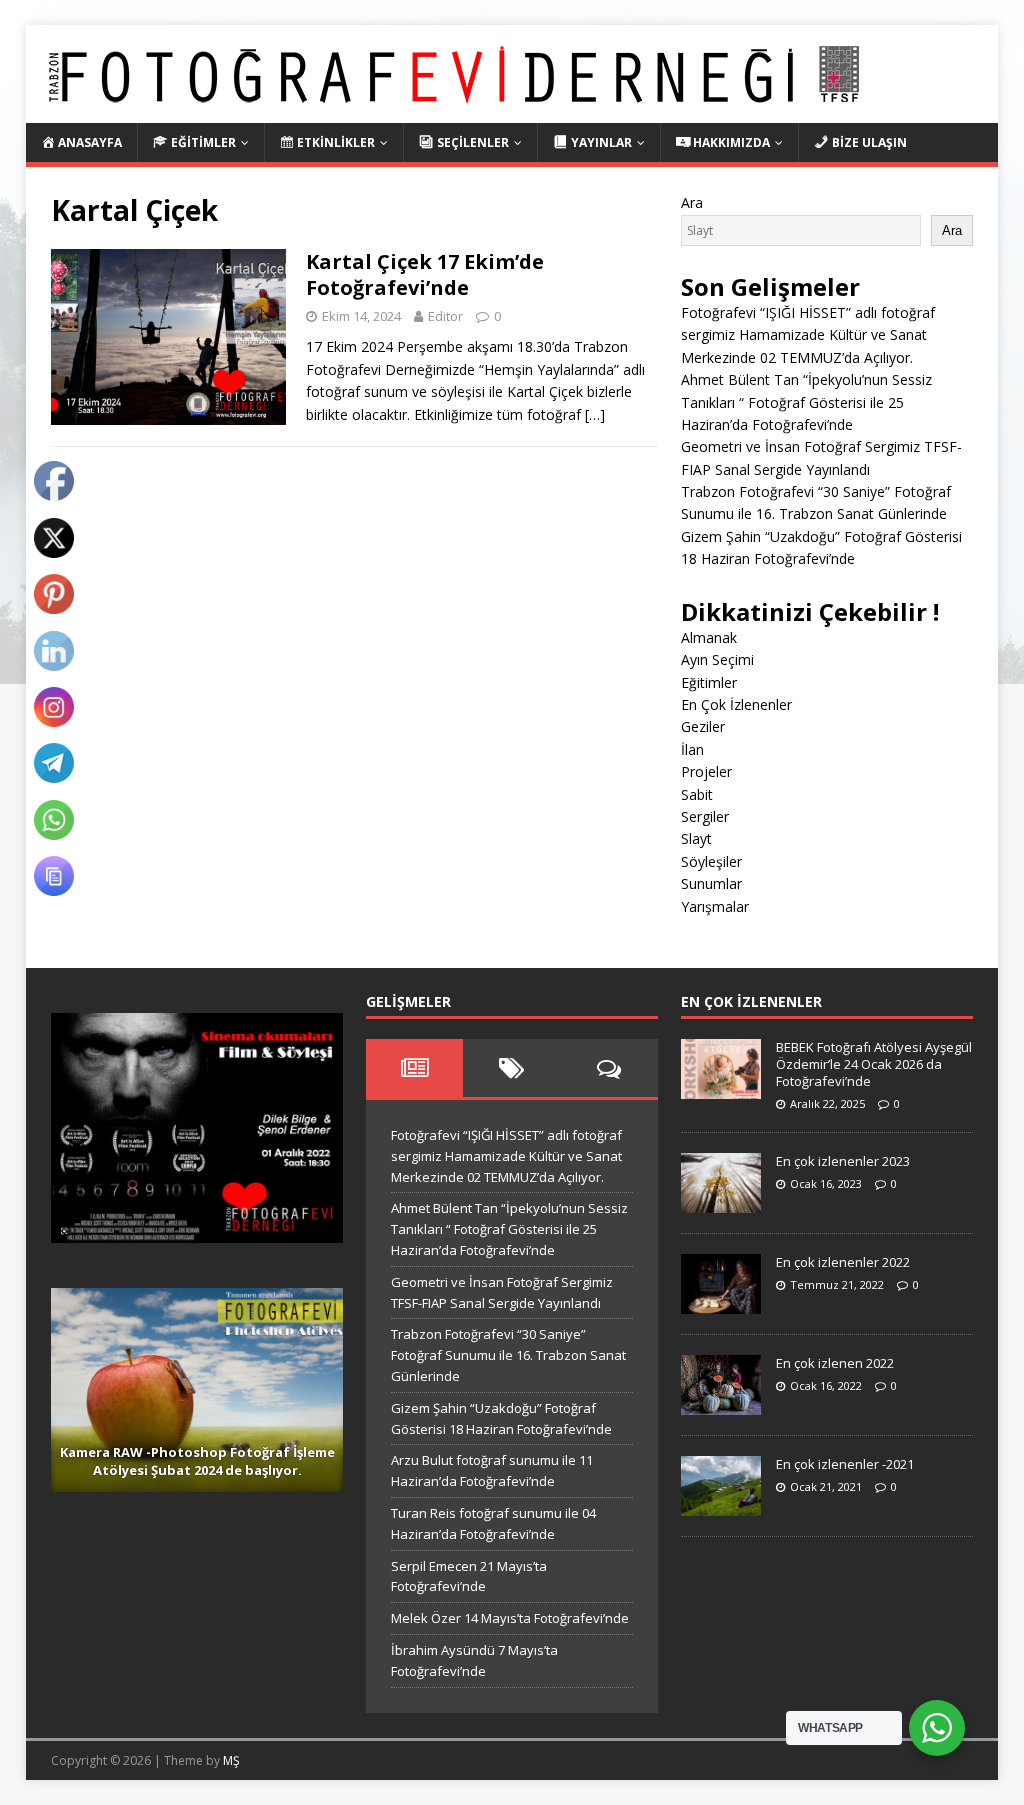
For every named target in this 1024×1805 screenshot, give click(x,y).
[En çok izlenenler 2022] (721, 1304)
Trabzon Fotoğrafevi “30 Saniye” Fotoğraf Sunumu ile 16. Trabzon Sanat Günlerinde (508, 1355)
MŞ (231, 1760)
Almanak (709, 637)
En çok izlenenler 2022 (843, 1262)
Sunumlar (711, 883)
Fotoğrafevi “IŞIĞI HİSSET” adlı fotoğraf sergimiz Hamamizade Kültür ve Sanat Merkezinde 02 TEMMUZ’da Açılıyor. (808, 335)
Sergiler (705, 816)
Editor (445, 316)
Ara (692, 202)
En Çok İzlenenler (736, 704)
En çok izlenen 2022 (835, 1363)
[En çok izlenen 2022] (721, 1405)
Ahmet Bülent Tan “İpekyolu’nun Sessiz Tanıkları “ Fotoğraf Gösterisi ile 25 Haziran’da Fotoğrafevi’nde (806, 402)
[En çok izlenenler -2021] (721, 1506)
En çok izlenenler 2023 (843, 1161)
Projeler (706, 771)
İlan (692, 749)
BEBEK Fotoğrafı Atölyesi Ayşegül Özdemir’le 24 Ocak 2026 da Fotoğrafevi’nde (874, 1064)
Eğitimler (709, 682)
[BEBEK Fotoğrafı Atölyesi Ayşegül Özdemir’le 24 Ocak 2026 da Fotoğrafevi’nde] (721, 1088)
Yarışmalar (715, 906)
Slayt (696, 838)
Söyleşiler (711, 861)
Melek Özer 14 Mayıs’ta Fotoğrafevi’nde (510, 1618)
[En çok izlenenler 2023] (721, 1203)
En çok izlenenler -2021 (845, 1464)
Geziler (703, 726)
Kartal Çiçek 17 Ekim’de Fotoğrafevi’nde (425, 274)
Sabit (697, 794)
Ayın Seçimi (717, 659)
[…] (595, 414)
